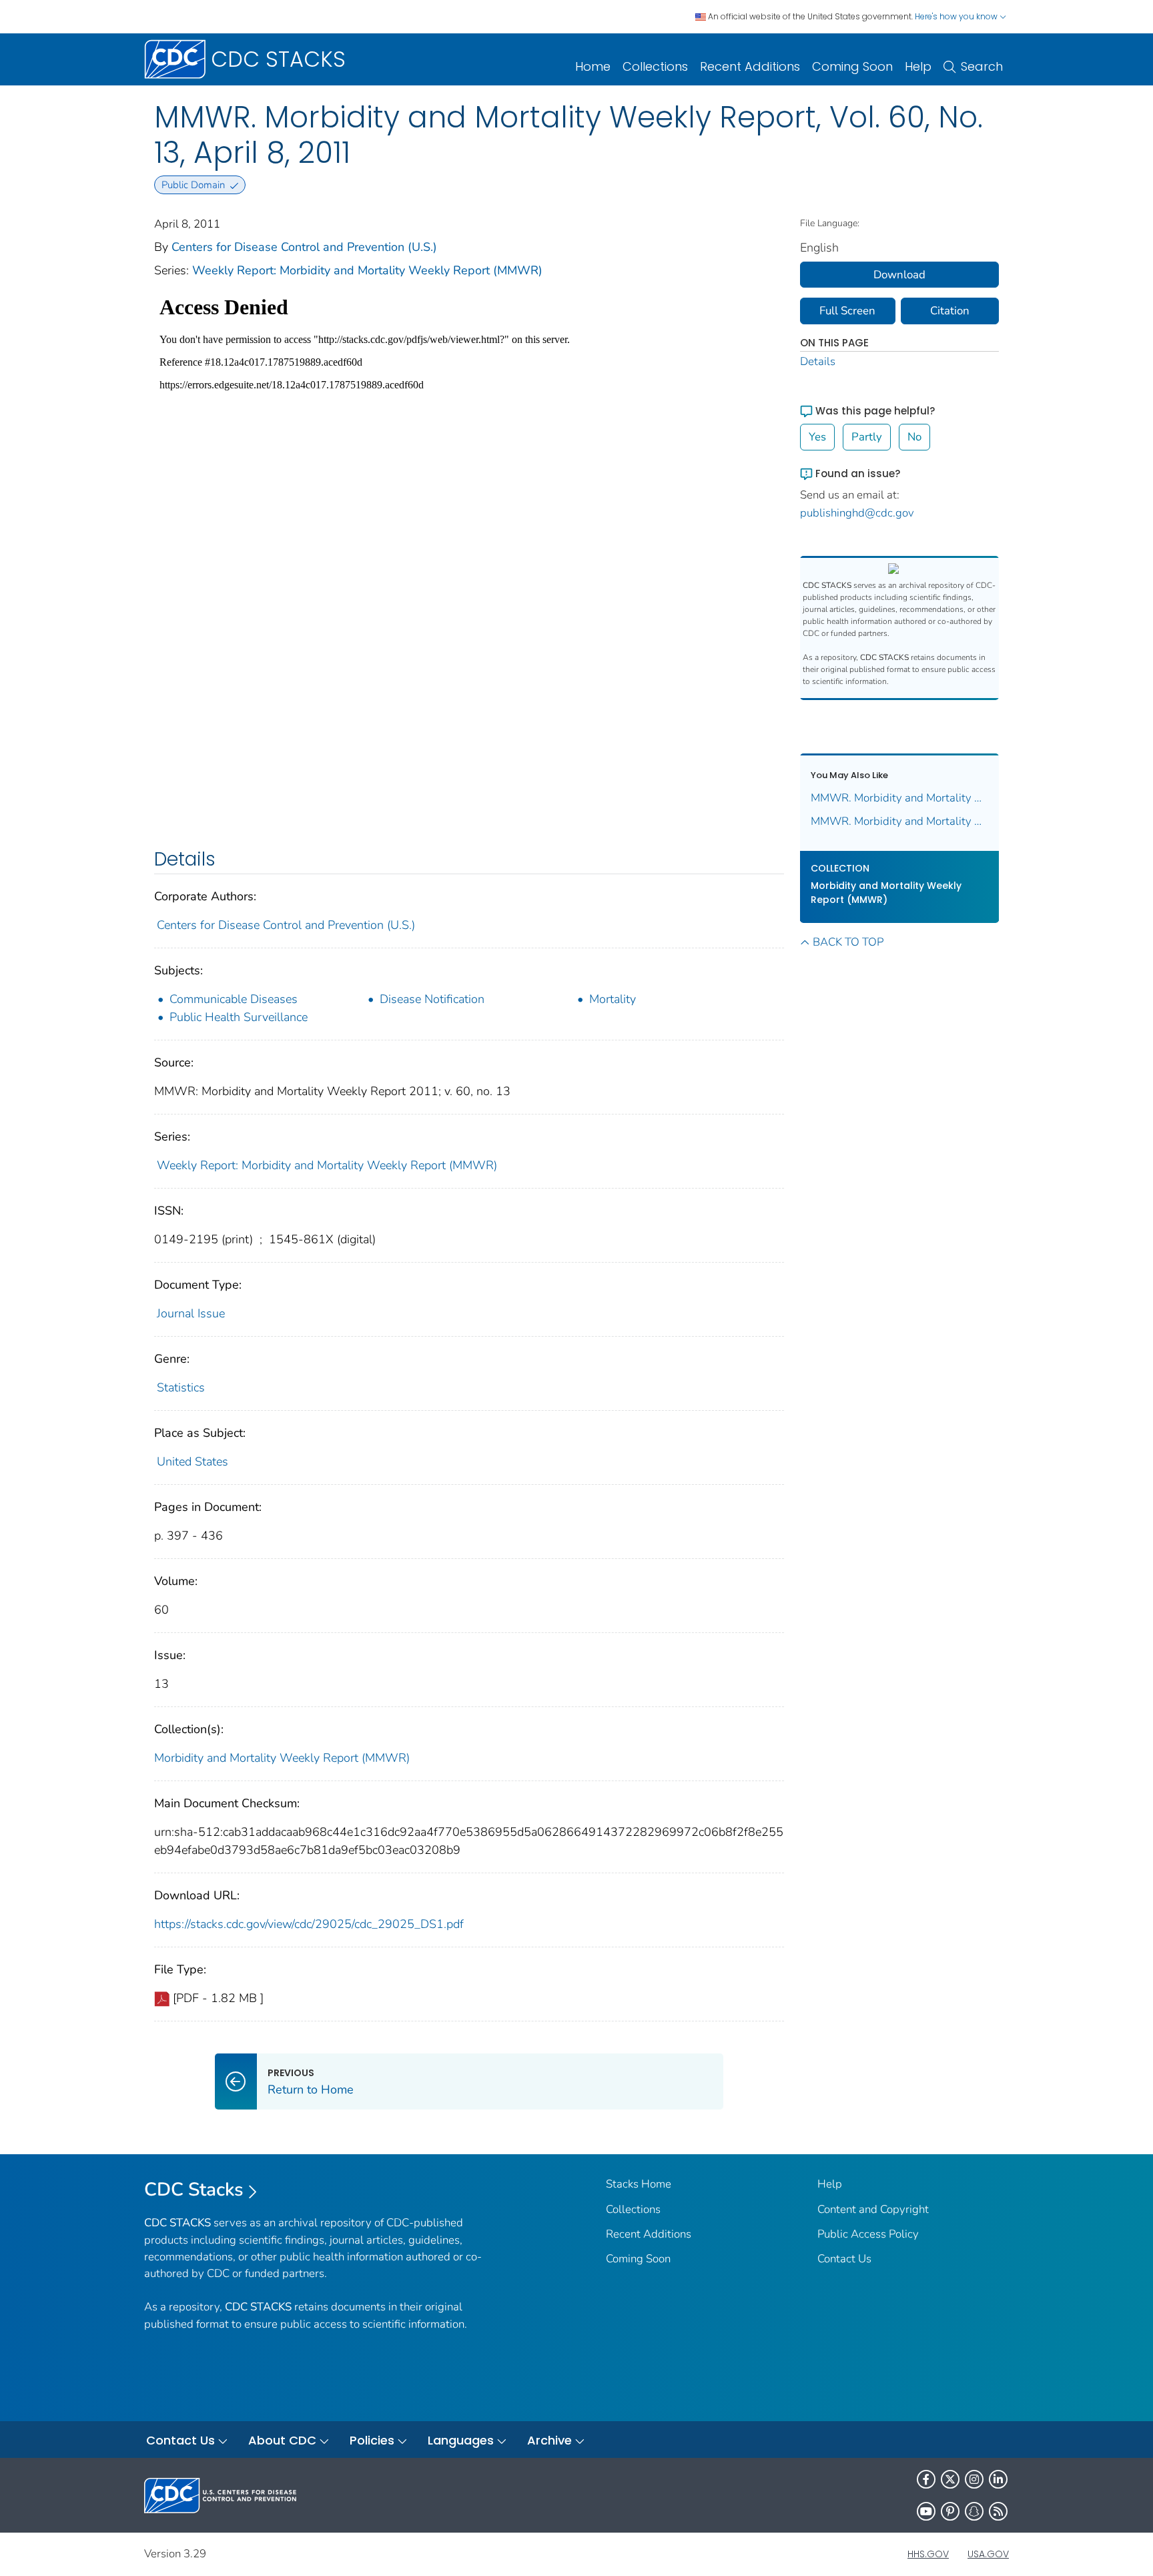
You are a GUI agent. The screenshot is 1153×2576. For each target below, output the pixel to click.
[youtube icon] (926, 2511)
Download (899, 275)
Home (593, 66)
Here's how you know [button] (957, 16)
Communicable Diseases (234, 999)
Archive (549, 2440)
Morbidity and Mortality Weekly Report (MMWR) (282, 1758)
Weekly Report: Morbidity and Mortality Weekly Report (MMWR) (367, 270)
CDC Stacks (194, 2190)
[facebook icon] (926, 2479)
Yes (817, 437)
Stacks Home (639, 2184)
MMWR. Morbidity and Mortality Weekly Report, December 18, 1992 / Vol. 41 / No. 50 (900, 821)
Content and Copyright (873, 2209)
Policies (372, 2440)
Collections (655, 66)
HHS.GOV (928, 2554)
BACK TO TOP (848, 942)
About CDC (282, 2440)
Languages (461, 2440)
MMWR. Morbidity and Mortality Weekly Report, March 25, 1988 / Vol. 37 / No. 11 (900, 798)
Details (818, 361)
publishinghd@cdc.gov (857, 513)
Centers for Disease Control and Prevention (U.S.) (304, 247)
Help (918, 66)
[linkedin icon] (998, 2479)
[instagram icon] (974, 2479)
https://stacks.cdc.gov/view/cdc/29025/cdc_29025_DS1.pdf (309, 1924)
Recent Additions (750, 66)
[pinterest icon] (950, 2511)
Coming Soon (852, 66)
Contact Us (844, 2259)
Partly (867, 437)
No (914, 437)
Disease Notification (432, 999)
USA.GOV (988, 2554)
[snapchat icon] (974, 2511)
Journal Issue (191, 1313)
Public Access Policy (868, 2234)
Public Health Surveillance (239, 1017)
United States (193, 1462)
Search (982, 66)
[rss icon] (998, 2511)
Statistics (181, 1387)
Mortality (613, 999)
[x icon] (950, 2479)
